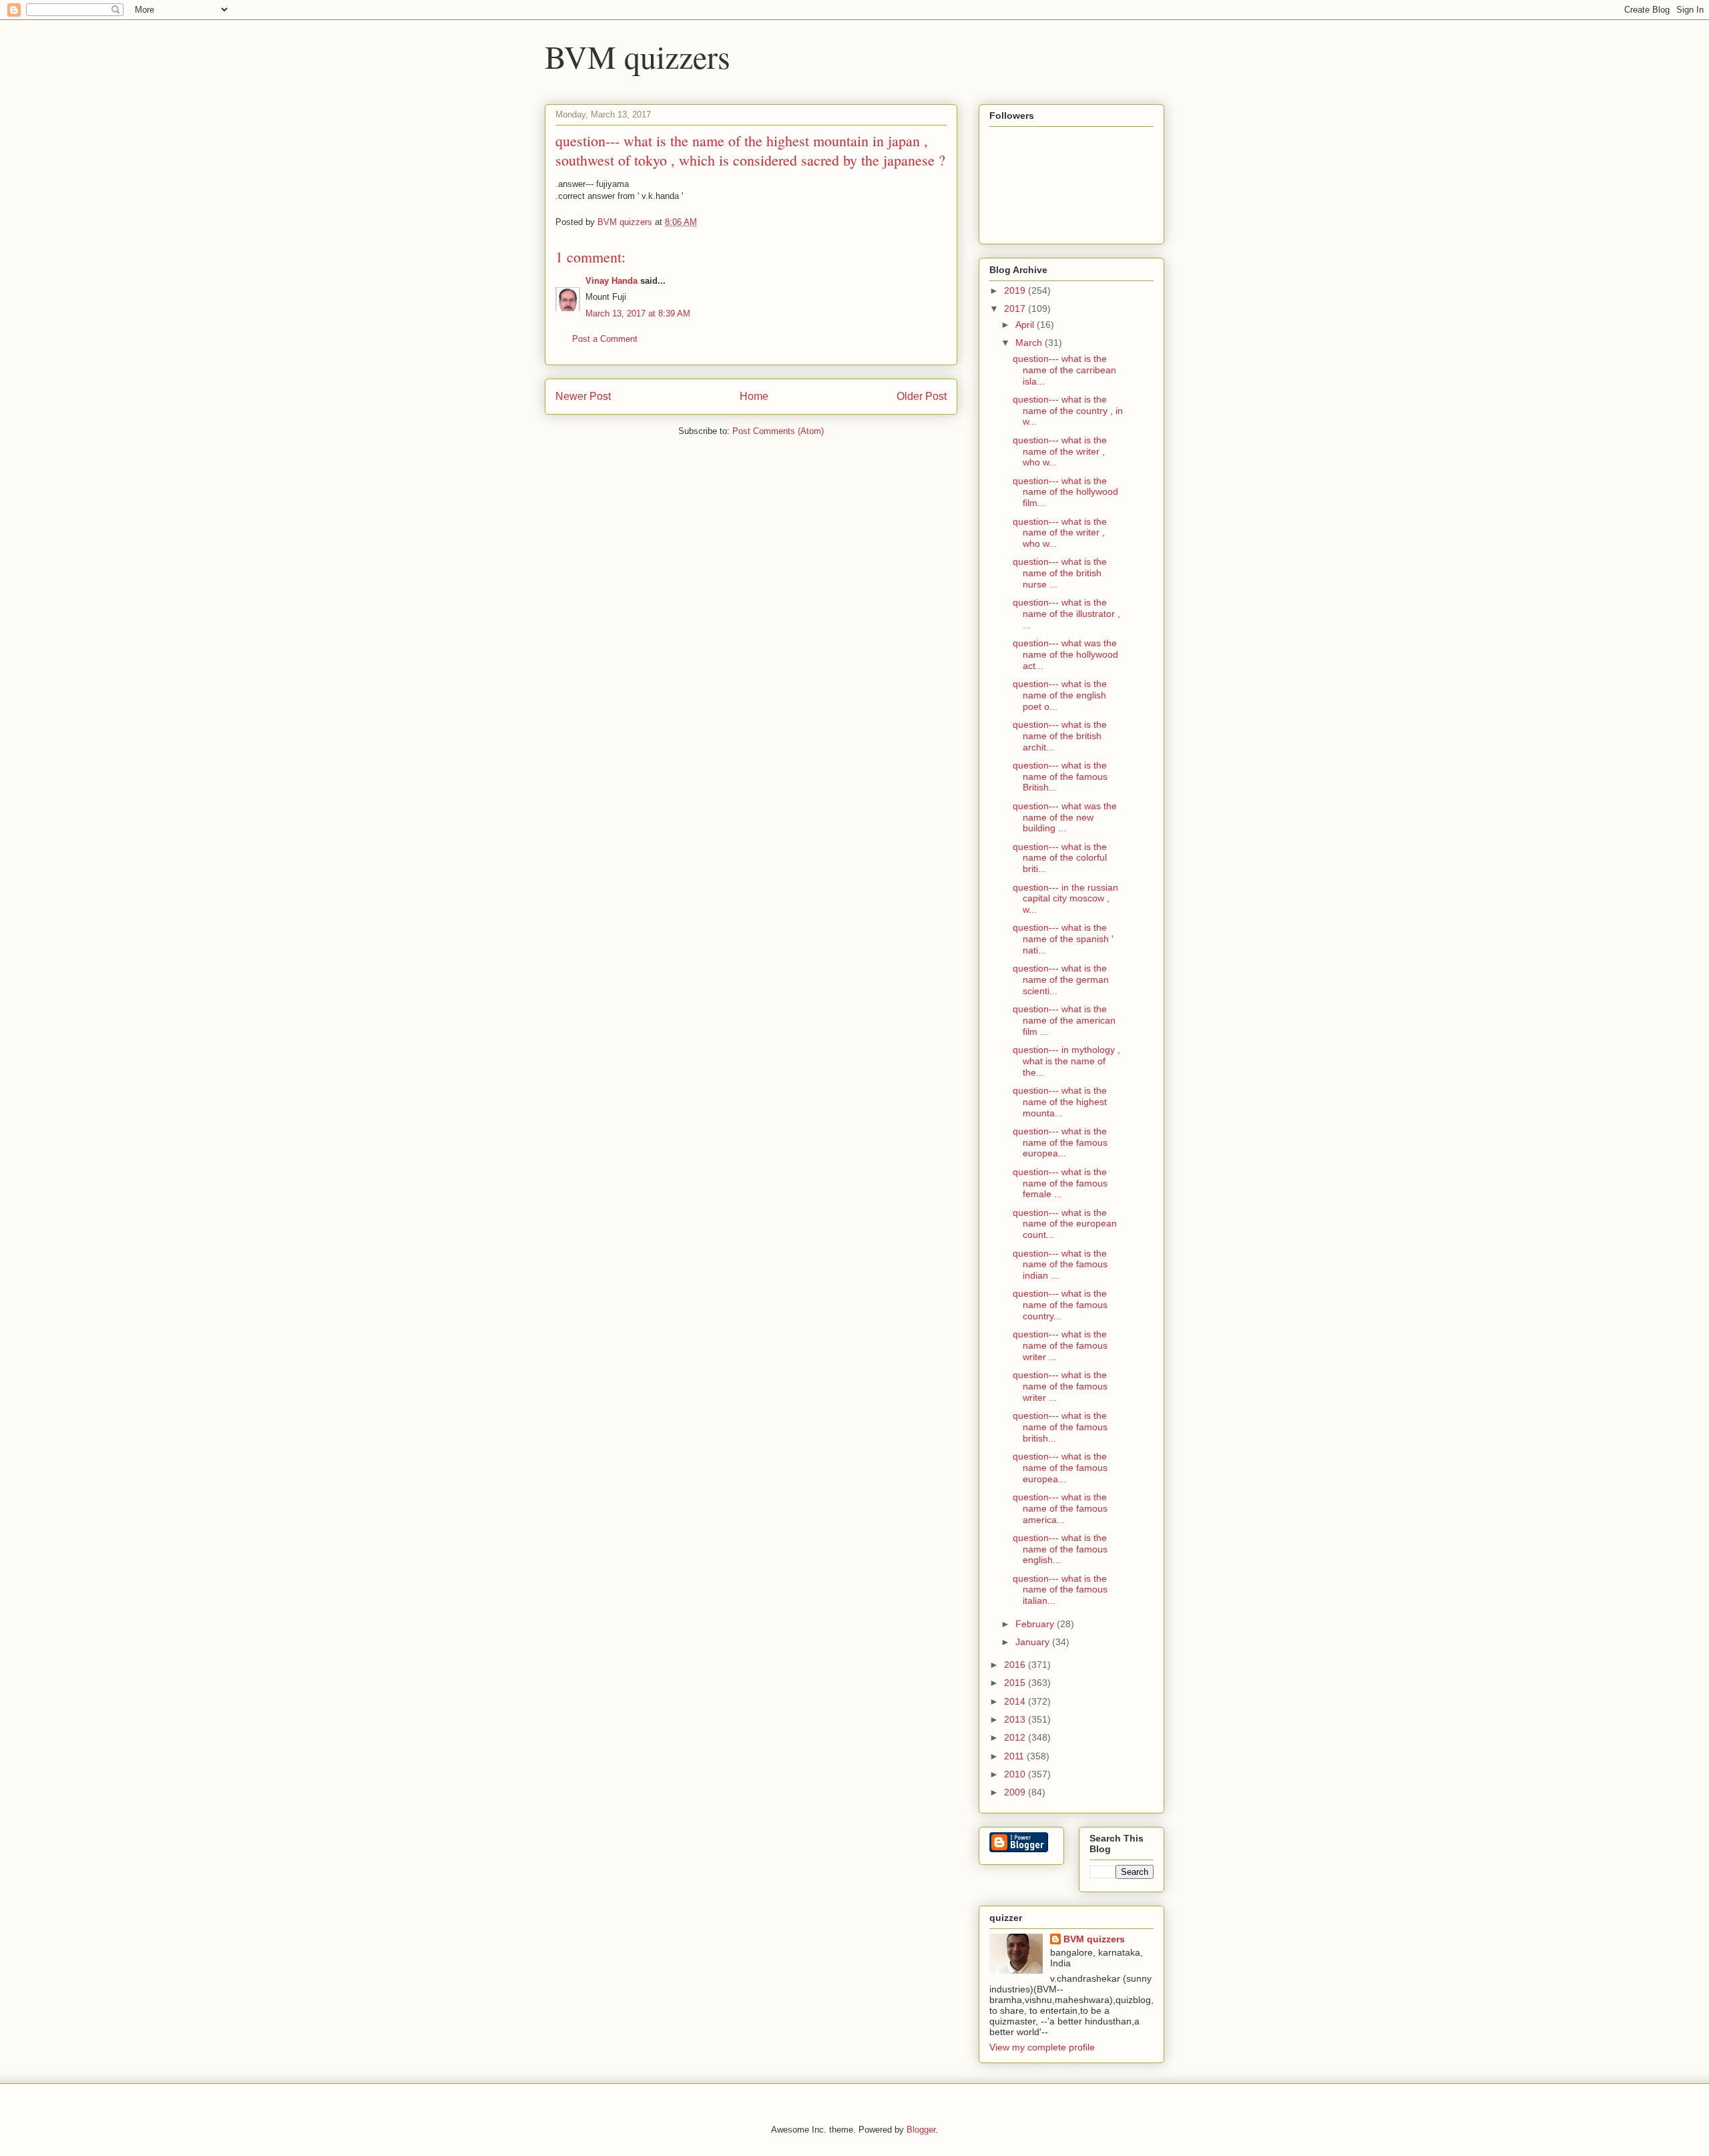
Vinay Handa (612, 281)
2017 (1016, 308)
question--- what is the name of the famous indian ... (1060, 1265)
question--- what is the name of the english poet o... (1060, 695)
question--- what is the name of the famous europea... (1060, 1142)
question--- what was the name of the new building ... (1065, 817)
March (1030, 343)
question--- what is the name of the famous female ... (1060, 1183)
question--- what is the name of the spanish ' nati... (1063, 939)
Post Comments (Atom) (778, 431)
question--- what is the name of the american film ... (1064, 1020)
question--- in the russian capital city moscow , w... (1065, 899)
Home (754, 396)
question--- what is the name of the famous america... (1060, 1508)
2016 (1016, 1665)
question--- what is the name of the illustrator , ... (1066, 614)
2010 (1016, 1774)
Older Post (922, 396)
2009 (1016, 1792)
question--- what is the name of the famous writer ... (1060, 1345)
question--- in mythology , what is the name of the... (1066, 1061)
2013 (1016, 1719)
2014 (1016, 1701)
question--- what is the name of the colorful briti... (1060, 858)
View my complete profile (1042, 2047)
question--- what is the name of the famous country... (1060, 1305)
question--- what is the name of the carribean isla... (1064, 370)
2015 (1016, 1683)
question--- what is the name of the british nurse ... (1060, 573)
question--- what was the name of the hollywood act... (1065, 654)
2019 (1016, 290)
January (1034, 1642)
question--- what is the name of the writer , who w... (1060, 451)
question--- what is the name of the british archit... (1060, 736)
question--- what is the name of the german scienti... (1061, 980)
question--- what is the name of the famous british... (1060, 1427)
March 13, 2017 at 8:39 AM (638, 313)
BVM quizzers (638, 56)
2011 (1015, 1756)
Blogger (921, 2130)
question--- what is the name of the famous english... (1060, 1549)
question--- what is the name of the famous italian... (1060, 1590)
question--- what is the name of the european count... (1065, 1224)
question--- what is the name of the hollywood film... (1065, 492)
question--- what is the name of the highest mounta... (1060, 1102)
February (1036, 1624)
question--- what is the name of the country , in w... (1068, 411)
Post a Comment (605, 339)
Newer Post (583, 396)
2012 (1016, 1737)
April (1026, 325)
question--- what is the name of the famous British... (1060, 777)
